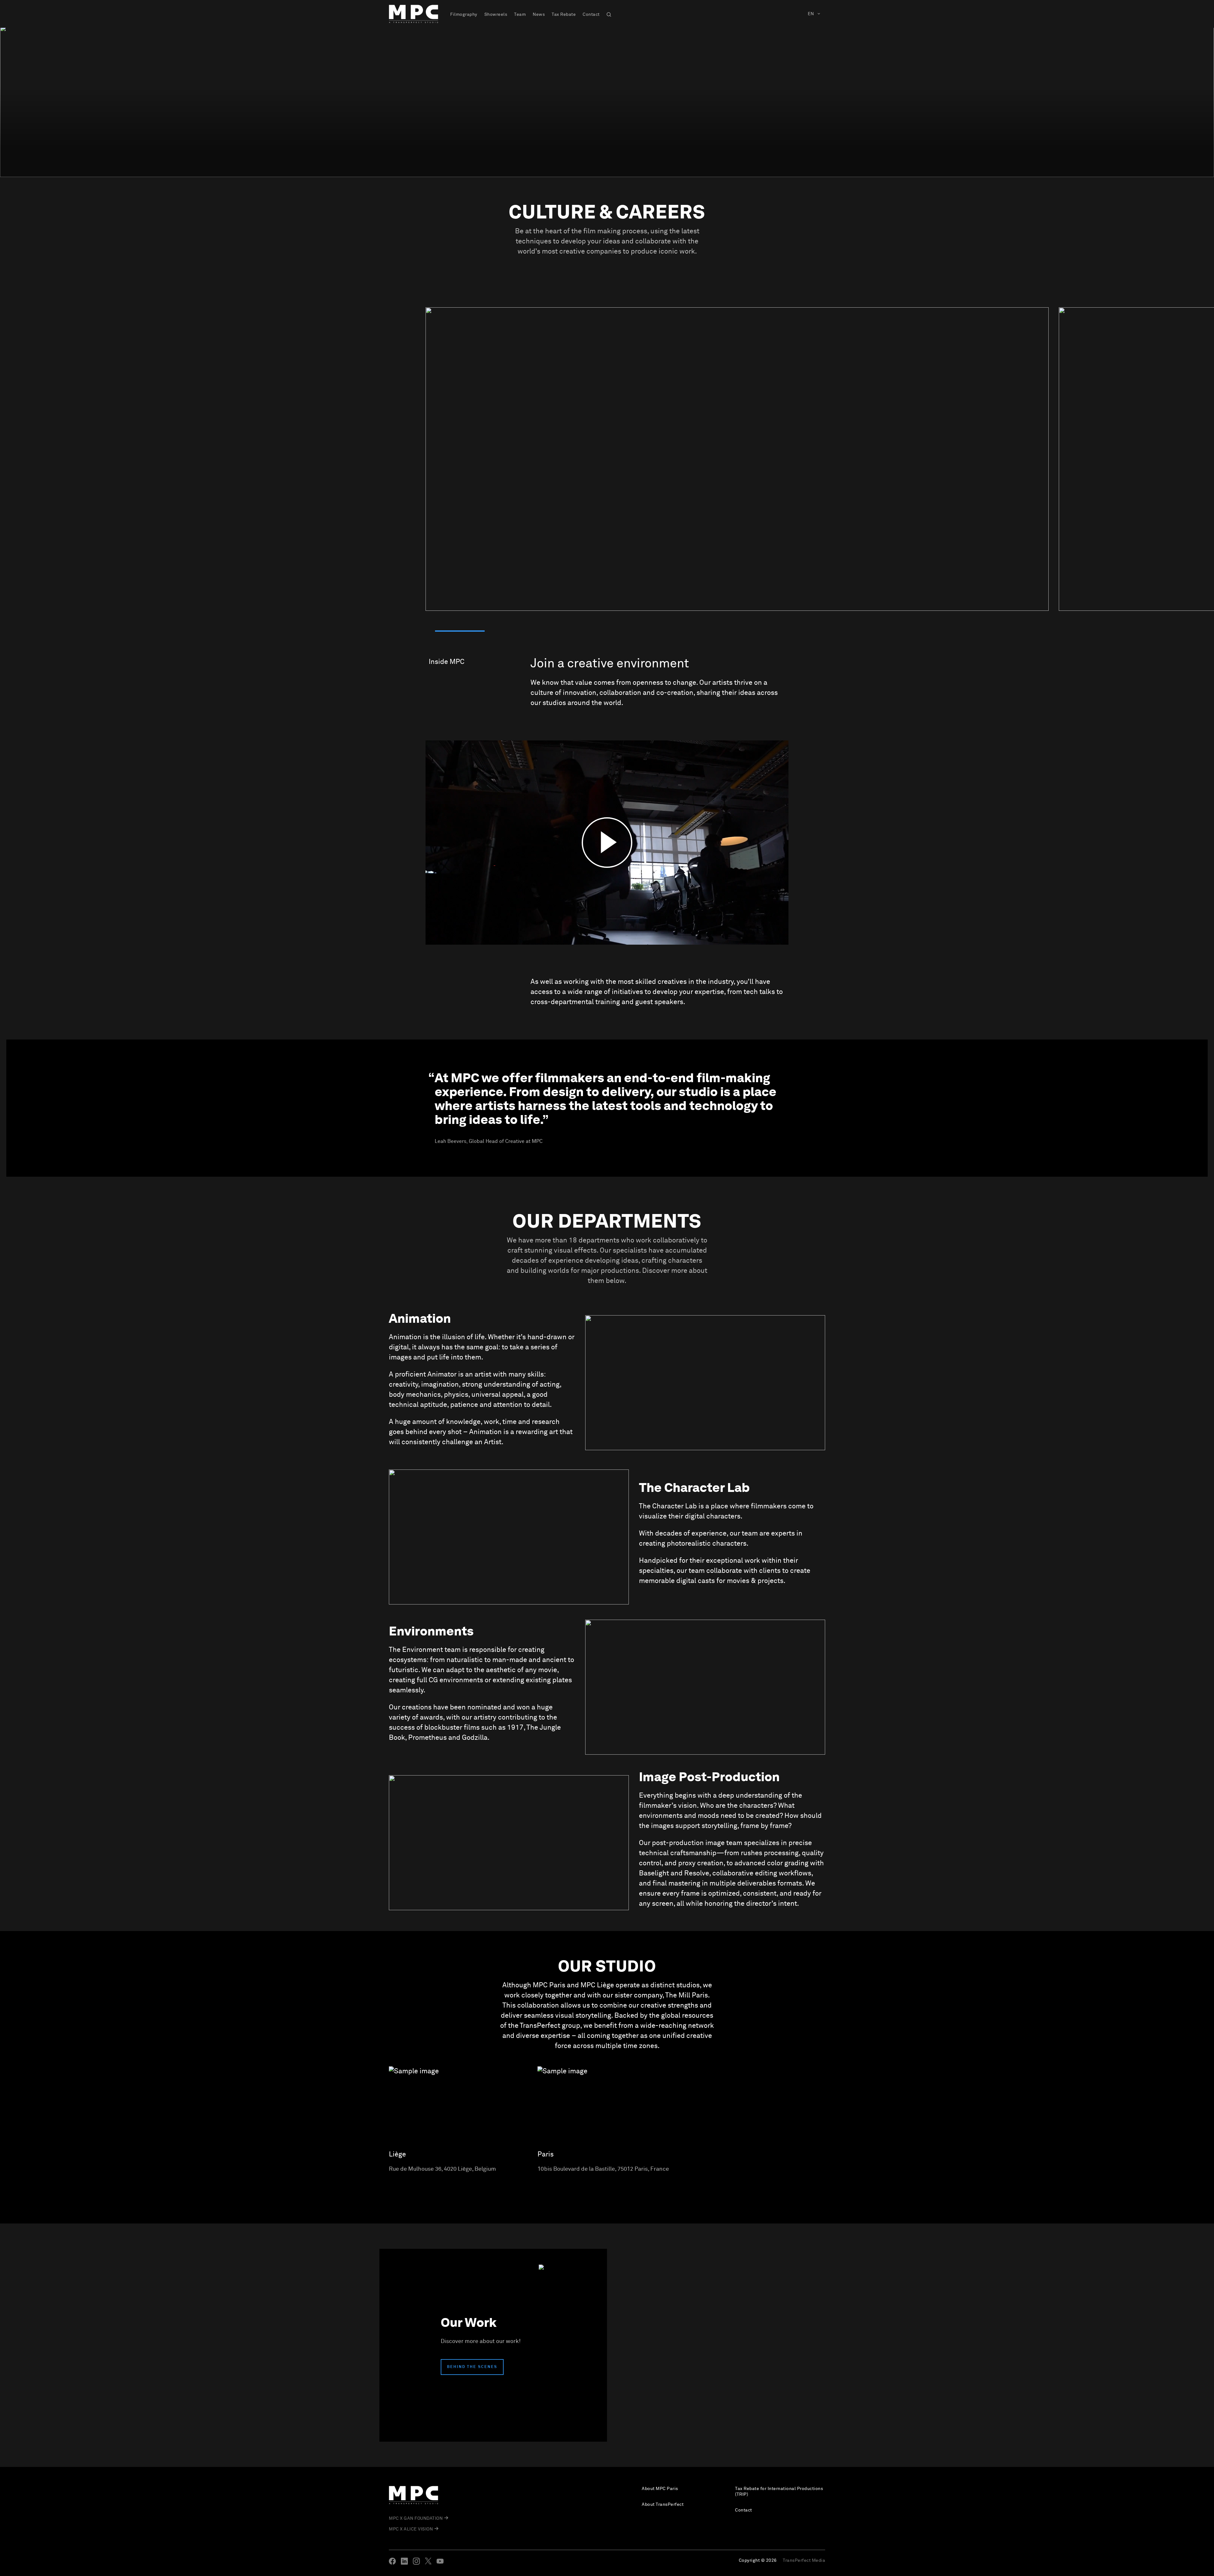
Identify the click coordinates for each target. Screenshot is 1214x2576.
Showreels (496, 15)
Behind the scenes (472, 2367)
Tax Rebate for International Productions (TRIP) (779, 2492)
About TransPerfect (663, 2505)
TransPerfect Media (804, 2561)
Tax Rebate (564, 15)
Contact (591, 15)
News (539, 15)
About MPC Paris (660, 2489)
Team (520, 15)
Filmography (464, 15)
